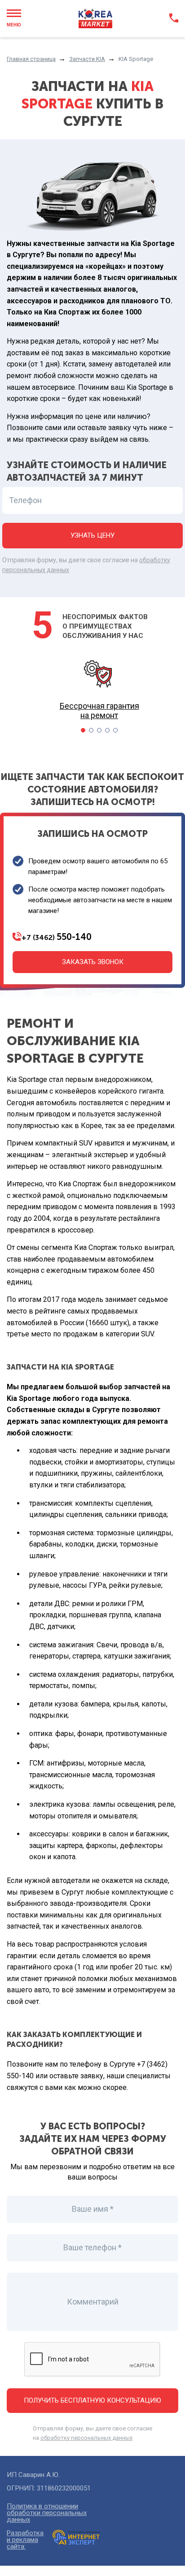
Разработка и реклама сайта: (25, 2540)
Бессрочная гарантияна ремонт (99, 711)
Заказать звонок (93, 962)
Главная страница (31, 59)
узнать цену (92, 535)
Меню (14, 25)
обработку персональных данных (86, 2438)
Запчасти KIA (87, 59)
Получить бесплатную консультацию (92, 2400)
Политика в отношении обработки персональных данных (47, 2513)
